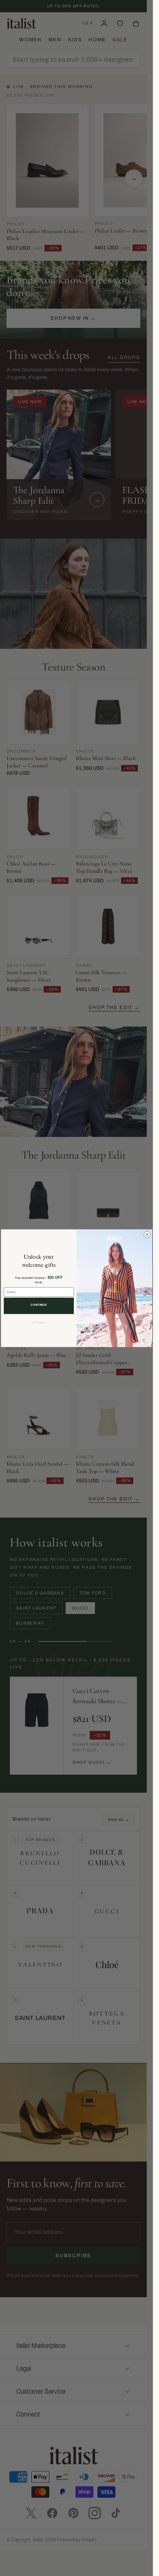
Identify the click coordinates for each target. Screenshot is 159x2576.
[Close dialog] (147, 1234)
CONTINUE (39, 1305)
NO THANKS (39, 1323)
